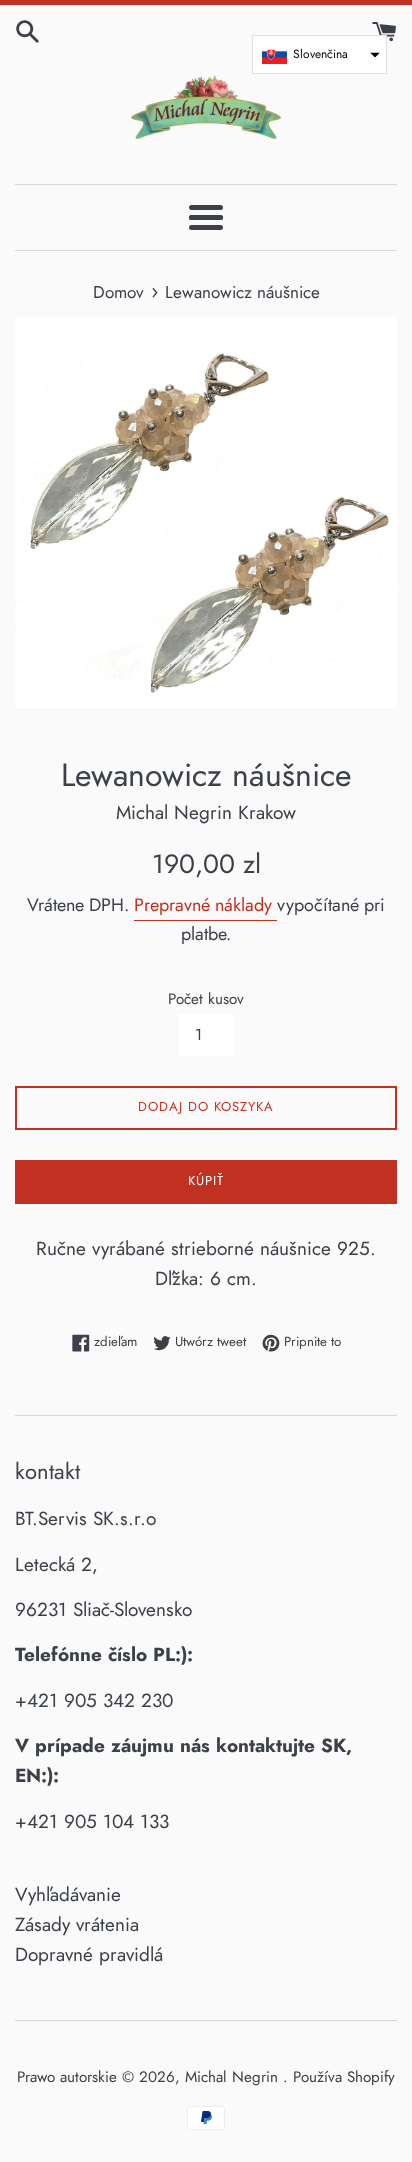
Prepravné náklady (205, 905)
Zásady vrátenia (77, 1924)
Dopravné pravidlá (89, 1954)
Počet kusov (206, 999)
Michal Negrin (234, 2077)
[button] (319, 54)
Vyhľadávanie (68, 1894)
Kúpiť (206, 1180)
